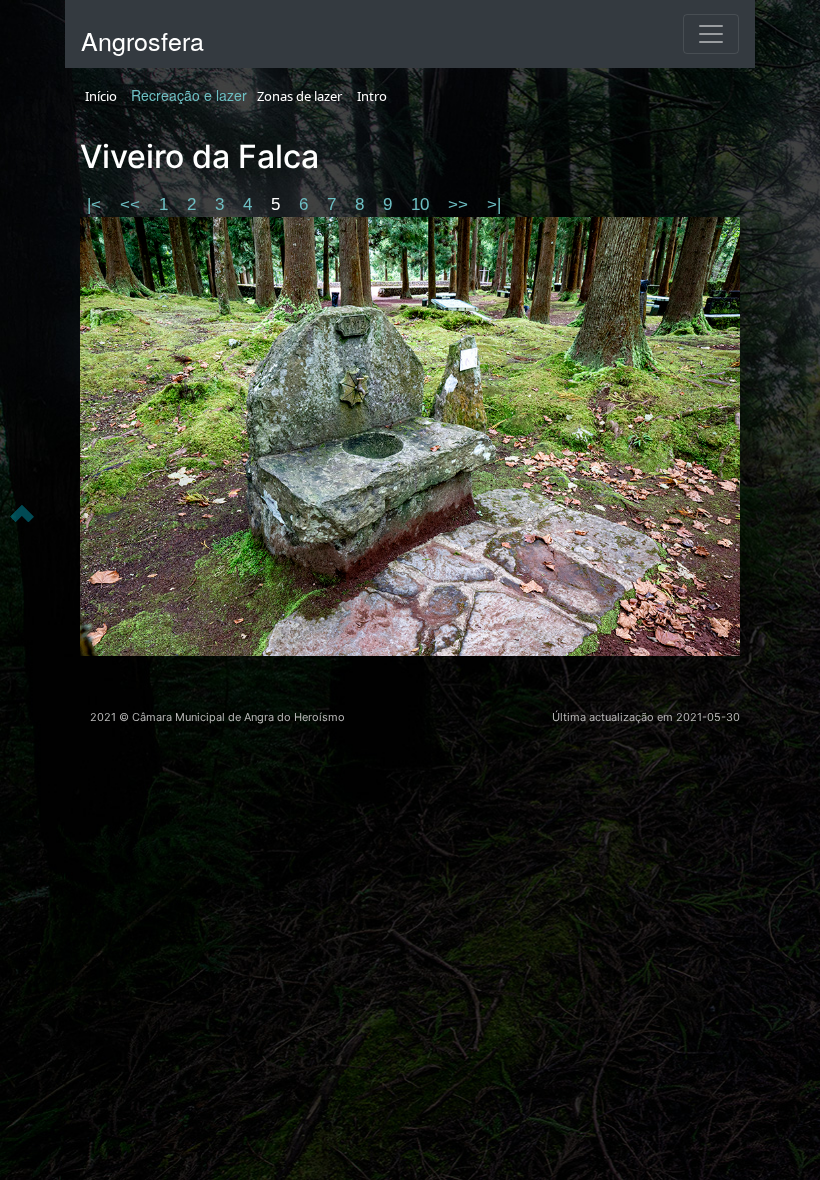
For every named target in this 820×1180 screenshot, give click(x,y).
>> (460, 204)
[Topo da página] (22, 512)
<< (132, 204)
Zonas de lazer (299, 96)
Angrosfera (142, 40)
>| (494, 204)
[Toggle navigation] (711, 34)
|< (96, 204)
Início (101, 96)
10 (422, 204)
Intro (372, 96)
